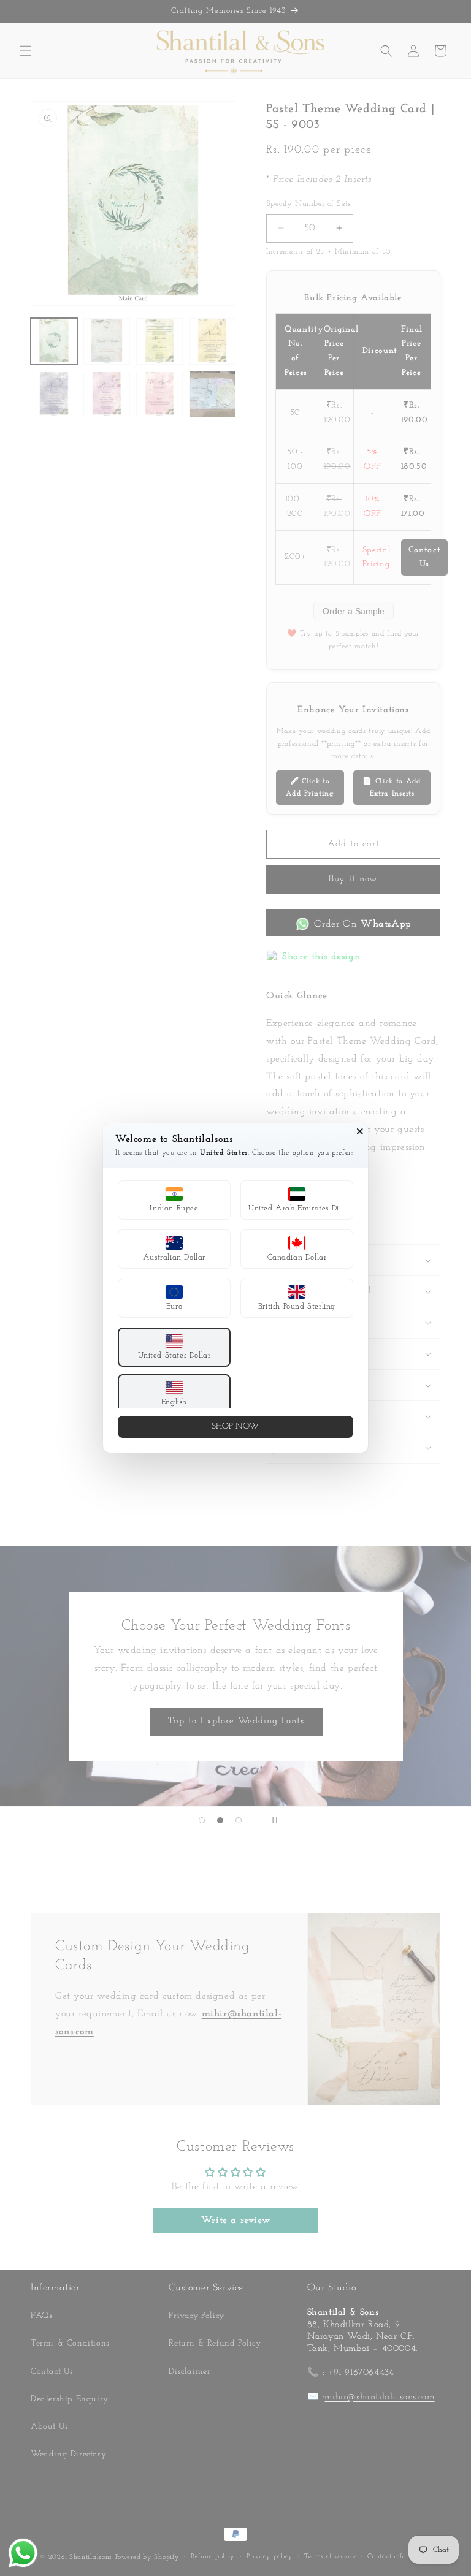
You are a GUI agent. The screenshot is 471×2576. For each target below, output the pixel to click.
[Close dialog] (360, 1131)
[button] (174, 1200)
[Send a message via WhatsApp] (23, 2553)
